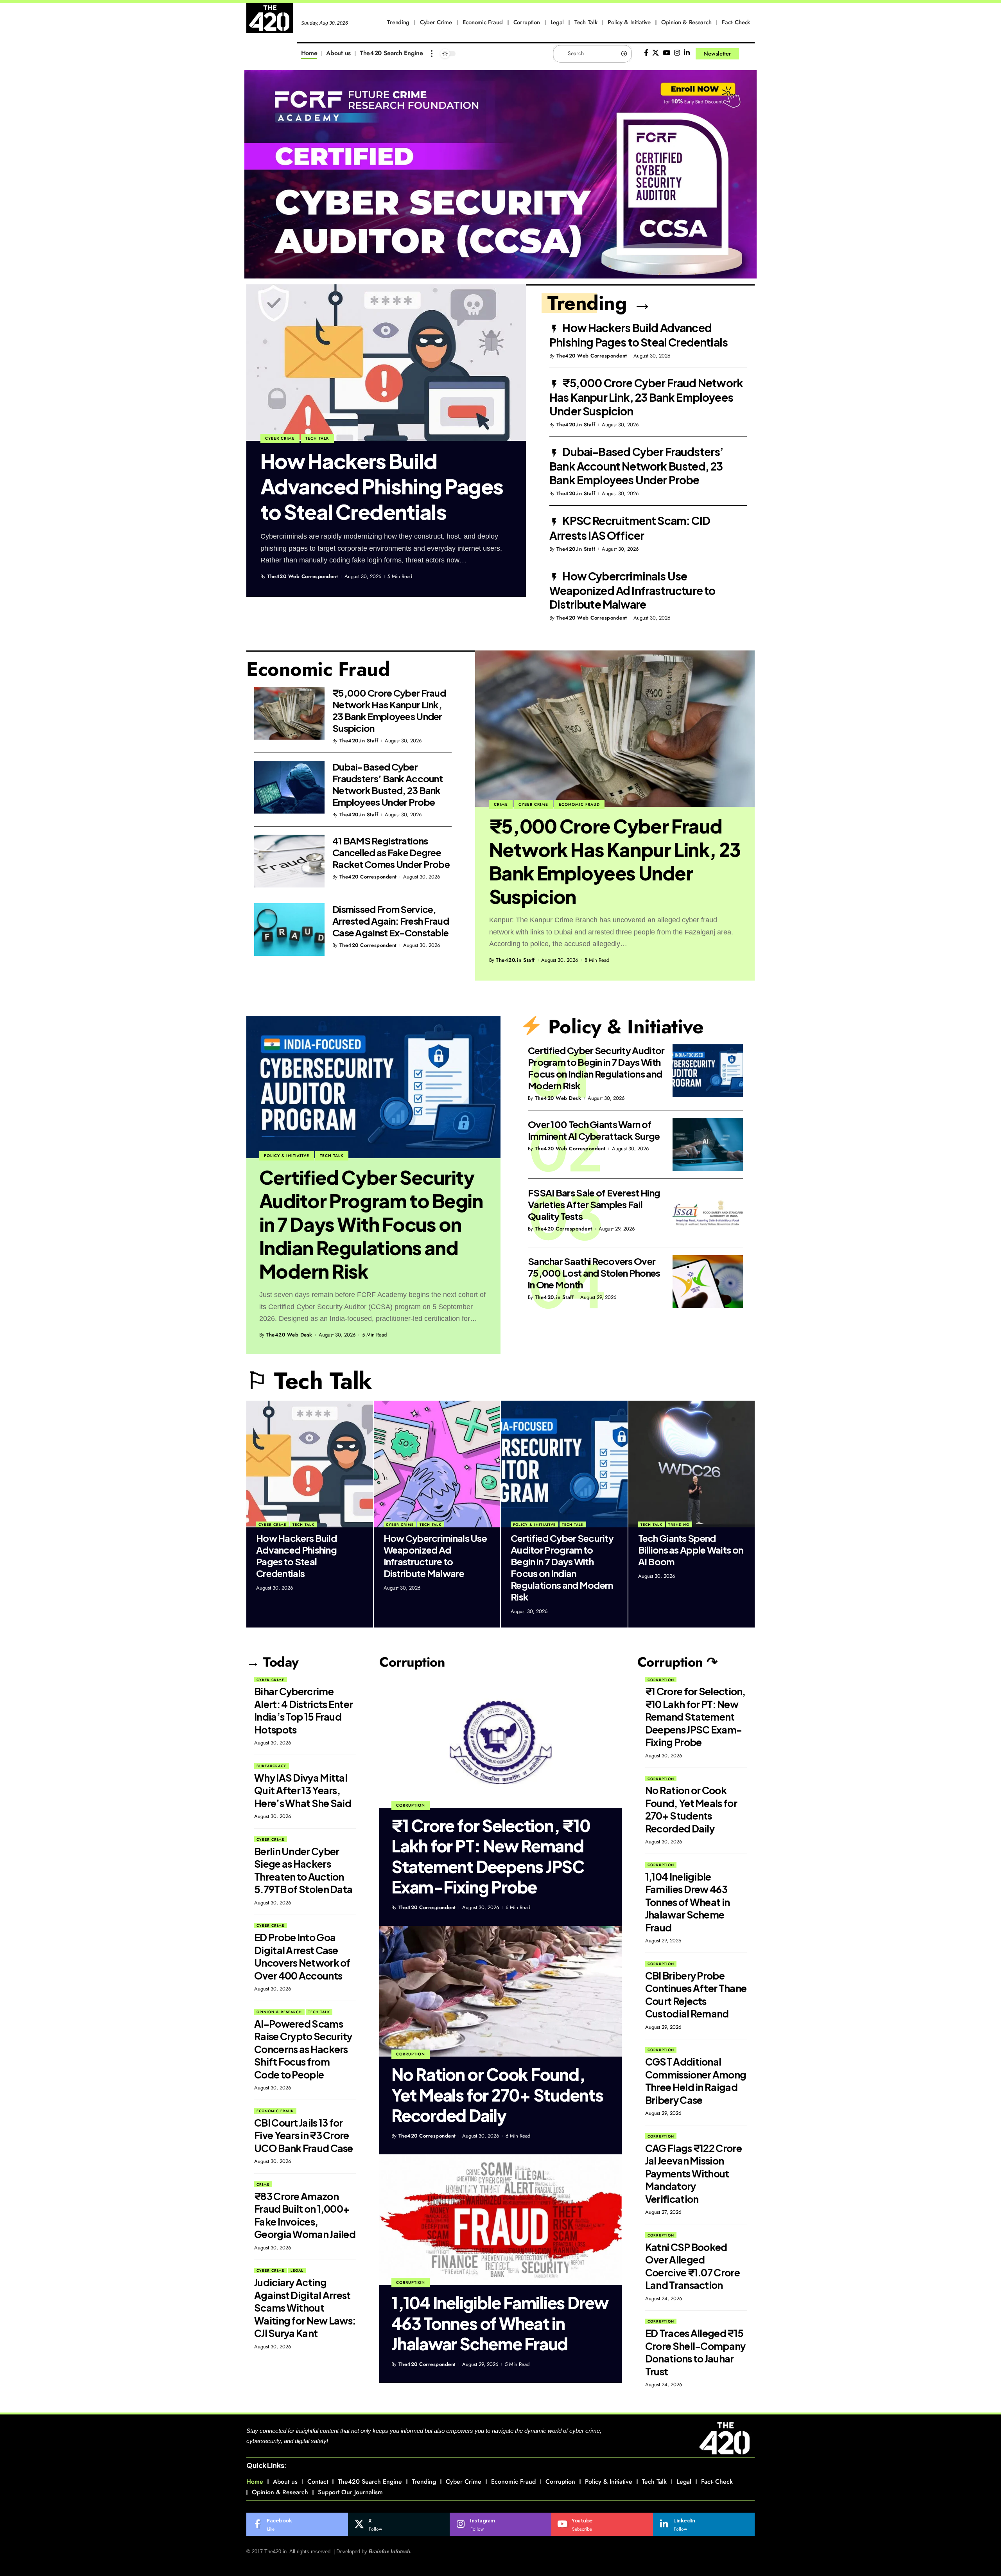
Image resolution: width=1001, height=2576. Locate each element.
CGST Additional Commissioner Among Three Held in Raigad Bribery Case (696, 2081)
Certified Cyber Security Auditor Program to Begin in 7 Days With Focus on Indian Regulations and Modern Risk (371, 1224)
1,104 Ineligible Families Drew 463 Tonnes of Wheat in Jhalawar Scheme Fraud (500, 2323)
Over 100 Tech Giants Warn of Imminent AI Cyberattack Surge (594, 1130)
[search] (749, 54)
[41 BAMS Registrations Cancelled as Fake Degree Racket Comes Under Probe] (289, 861)
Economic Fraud (579, 804)
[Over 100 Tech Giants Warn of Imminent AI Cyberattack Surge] (708, 1145)
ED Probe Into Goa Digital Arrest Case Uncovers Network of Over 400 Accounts (302, 1956)
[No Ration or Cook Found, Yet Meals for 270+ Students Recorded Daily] (500, 1991)
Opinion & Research (279, 2012)
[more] (432, 54)
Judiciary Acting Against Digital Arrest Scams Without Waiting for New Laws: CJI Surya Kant (305, 2308)
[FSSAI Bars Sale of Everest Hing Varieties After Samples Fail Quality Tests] (708, 1213)
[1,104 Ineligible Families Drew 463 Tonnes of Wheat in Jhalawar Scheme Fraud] (500, 2220)
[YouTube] (666, 53)
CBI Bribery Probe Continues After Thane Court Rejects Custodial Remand (696, 1995)
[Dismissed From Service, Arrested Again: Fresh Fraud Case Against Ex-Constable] (289, 930)
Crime (501, 804)
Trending (679, 1524)
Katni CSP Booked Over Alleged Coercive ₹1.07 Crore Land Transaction (692, 2266)
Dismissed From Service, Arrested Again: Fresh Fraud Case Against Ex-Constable (391, 921)
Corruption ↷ (677, 1662)
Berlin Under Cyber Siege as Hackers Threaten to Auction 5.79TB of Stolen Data (303, 1870)
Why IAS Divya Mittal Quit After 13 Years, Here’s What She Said (303, 1790)
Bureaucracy (271, 1766)
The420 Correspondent (368, 877)
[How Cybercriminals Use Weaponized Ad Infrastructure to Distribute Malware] (437, 1464)
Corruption (411, 1805)
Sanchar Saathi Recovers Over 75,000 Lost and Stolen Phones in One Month (594, 1273)
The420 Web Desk (289, 1335)
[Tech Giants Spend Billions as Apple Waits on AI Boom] (692, 1464)
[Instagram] (677, 53)
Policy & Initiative (287, 1156)
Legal (297, 2270)
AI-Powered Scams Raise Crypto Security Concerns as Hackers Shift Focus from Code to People (303, 2049)
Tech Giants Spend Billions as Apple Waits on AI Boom (691, 1550)
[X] (656, 53)
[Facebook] (646, 53)
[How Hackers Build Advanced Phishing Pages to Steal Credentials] (386, 363)
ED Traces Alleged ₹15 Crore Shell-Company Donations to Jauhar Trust (695, 2352)
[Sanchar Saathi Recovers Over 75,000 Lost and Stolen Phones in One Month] (708, 1282)
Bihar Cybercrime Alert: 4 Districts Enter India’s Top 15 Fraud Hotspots (303, 1710)
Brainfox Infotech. (390, 2552)
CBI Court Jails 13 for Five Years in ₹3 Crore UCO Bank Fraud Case (304, 2135)
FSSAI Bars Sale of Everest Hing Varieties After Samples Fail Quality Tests (594, 1204)
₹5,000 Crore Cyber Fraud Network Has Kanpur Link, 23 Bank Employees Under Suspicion (646, 397)
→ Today (273, 1662)
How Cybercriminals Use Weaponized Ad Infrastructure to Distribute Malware (632, 590)
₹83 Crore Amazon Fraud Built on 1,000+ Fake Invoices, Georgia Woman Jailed (305, 2215)
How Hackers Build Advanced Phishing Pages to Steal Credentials (382, 486)
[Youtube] (602, 2524)
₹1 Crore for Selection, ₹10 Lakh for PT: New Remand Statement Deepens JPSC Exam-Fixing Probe (491, 1856)
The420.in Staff (576, 425)
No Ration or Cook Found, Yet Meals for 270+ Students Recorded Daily (497, 2095)
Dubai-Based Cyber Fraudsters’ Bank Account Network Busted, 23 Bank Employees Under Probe (637, 466)
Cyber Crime (280, 438)
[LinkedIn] (687, 53)
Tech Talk (317, 438)
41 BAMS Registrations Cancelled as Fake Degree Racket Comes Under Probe (391, 852)
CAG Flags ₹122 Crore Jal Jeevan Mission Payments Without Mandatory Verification (693, 2174)
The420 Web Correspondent (302, 576)
